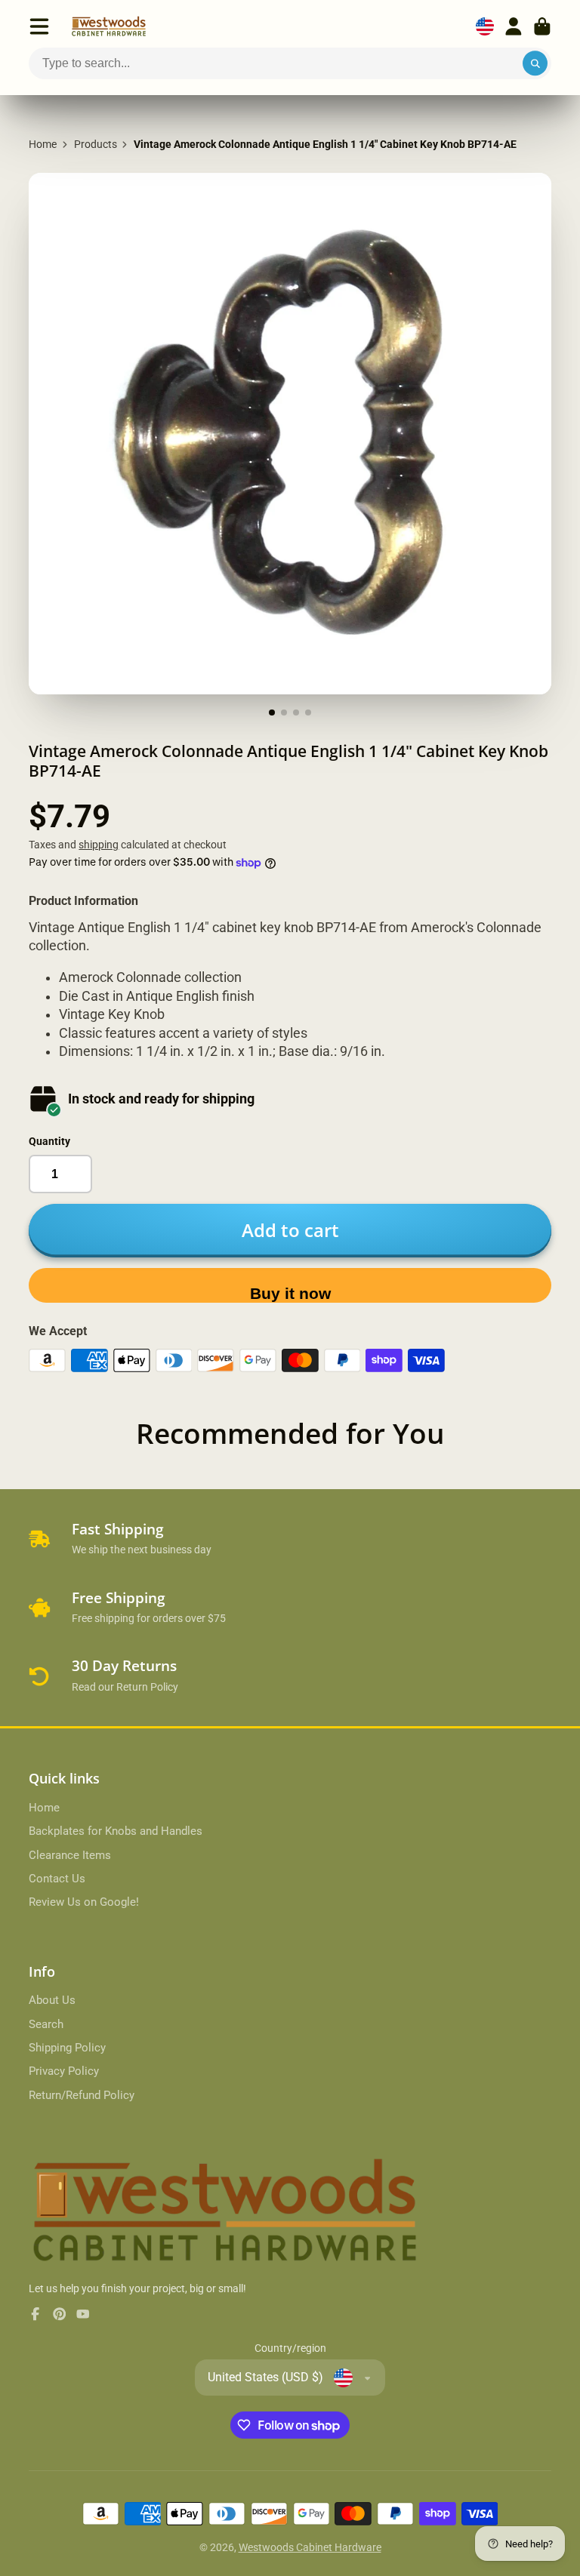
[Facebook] (35, 2314)
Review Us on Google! (84, 1902)
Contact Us (57, 1879)
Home (43, 144)
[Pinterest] (60, 2314)
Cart (542, 26)
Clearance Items (70, 1855)
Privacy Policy (64, 2071)
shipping (99, 845)
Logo (109, 26)
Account (514, 26)
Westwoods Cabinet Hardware (310, 2547)
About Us (52, 2000)
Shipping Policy (67, 2048)
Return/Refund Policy (82, 2095)
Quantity (49, 1141)
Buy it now (290, 1293)
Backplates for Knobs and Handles (116, 1831)
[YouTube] (83, 2314)
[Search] (535, 63)
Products (96, 144)
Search (46, 2024)
